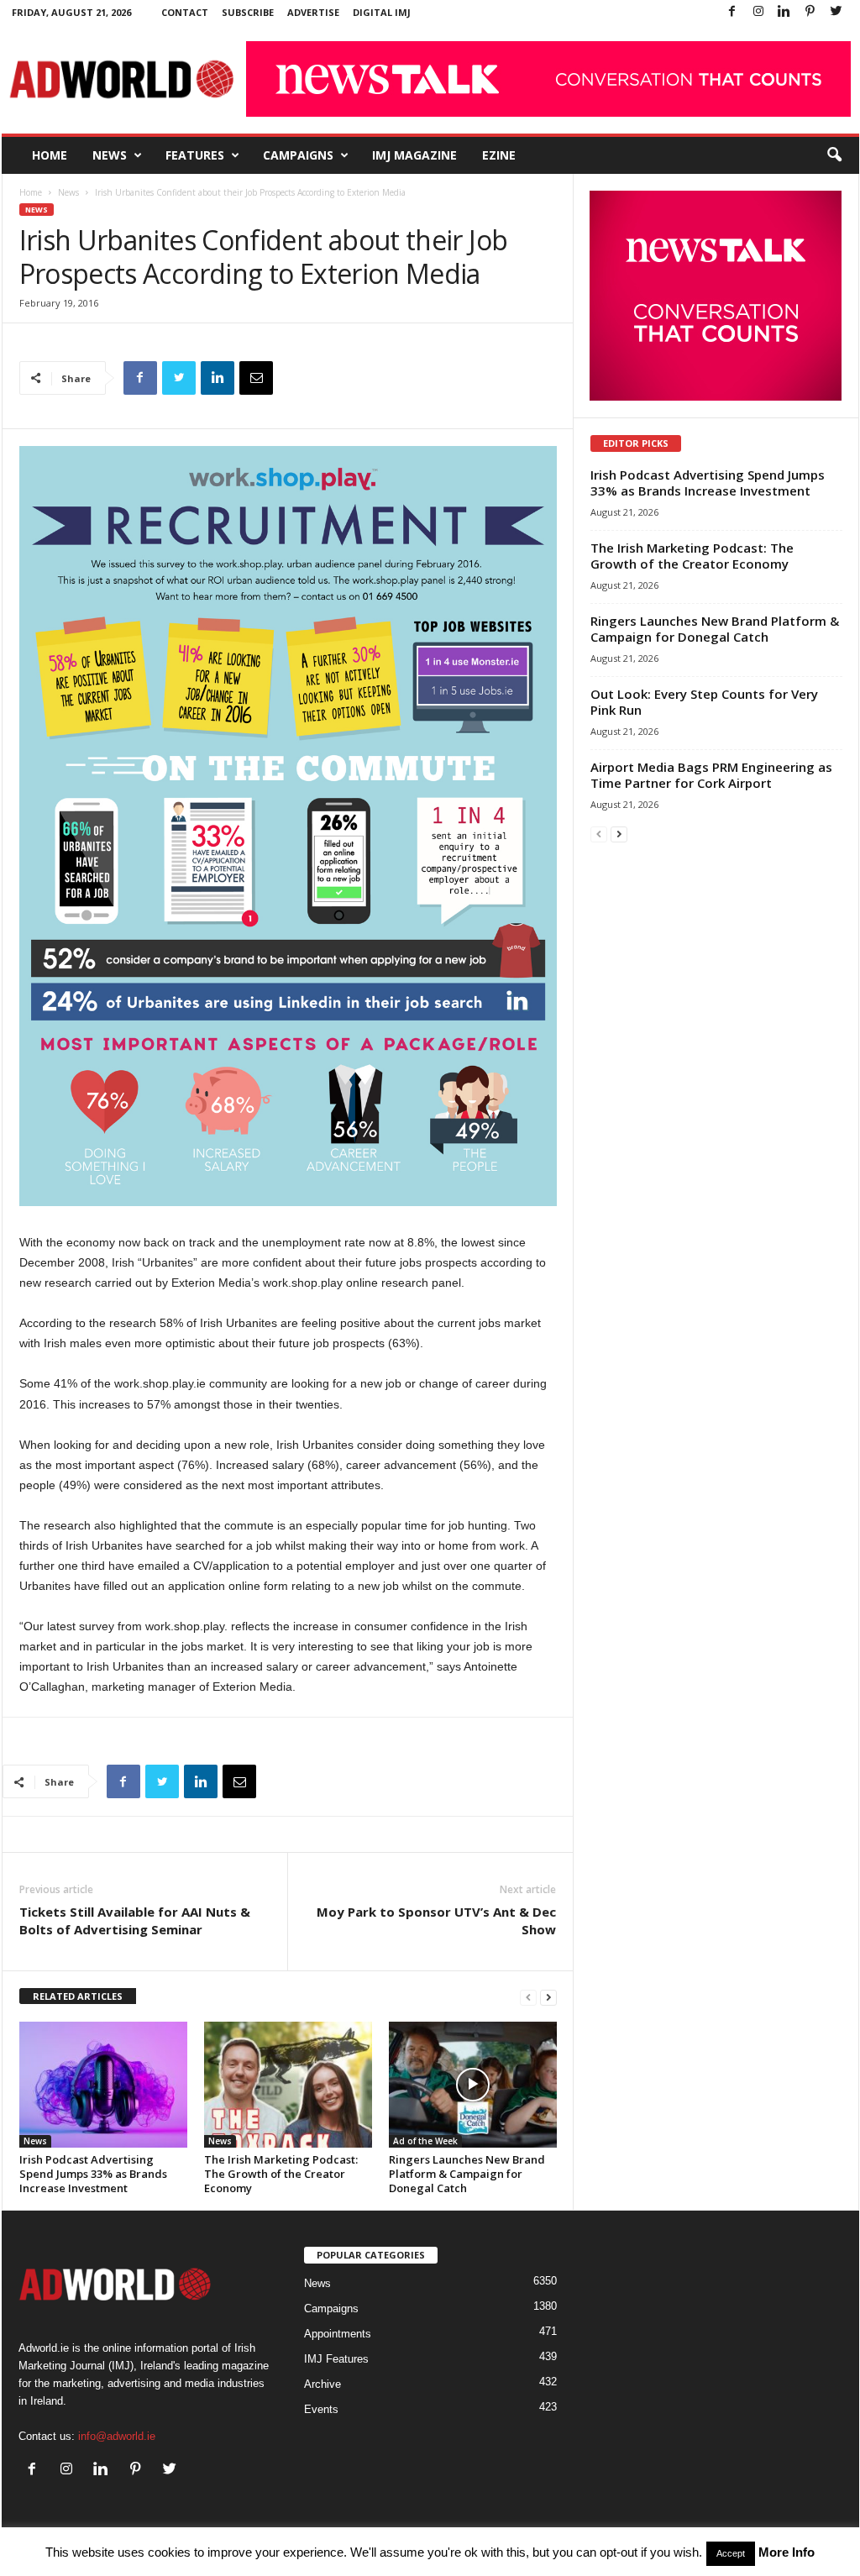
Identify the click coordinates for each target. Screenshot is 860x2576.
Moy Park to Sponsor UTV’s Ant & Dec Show (436, 1920)
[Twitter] (836, 12)
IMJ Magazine (414, 155)
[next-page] (548, 1997)
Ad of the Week (425, 2141)
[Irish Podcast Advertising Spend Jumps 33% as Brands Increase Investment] (103, 2085)
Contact (185, 12)
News (110, 155)
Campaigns (298, 155)
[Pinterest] (810, 12)
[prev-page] (528, 1997)
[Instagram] (758, 12)
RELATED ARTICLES (78, 1996)
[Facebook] (732, 12)
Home (50, 155)
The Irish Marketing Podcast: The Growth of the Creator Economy (281, 2174)
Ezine (499, 155)
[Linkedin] (784, 12)
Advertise (313, 12)
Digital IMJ (382, 12)
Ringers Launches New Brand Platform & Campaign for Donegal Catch (467, 2174)
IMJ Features (336, 2359)
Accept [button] (731, 2553)
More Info (787, 2552)
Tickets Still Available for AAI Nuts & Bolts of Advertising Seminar (135, 1920)
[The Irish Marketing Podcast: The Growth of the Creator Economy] (288, 2085)
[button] (834, 155)
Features (195, 155)
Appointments (338, 2334)
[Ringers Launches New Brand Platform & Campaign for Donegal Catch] (473, 2085)
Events (321, 2409)
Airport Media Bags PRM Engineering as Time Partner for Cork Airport (711, 775)
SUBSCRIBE (248, 12)
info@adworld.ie (117, 2436)
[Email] (256, 378)
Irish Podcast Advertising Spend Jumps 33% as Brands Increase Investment (93, 2174)
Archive (322, 2384)
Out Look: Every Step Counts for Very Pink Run (704, 702)
